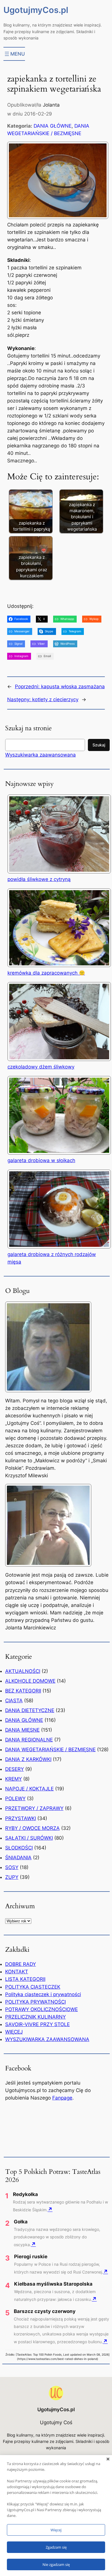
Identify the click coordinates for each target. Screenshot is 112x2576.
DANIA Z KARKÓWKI (28, 1759)
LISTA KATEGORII (25, 1979)
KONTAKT (17, 1972)
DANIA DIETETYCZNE (30, 1710)
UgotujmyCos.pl (36, 10)
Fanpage (62, 2098)
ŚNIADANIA (18, 1858)
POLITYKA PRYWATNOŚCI (35, 2002)
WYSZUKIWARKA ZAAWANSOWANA (47, 2039)
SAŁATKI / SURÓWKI (29, 1838)
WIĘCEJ (14, 2032)
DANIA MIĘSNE (22, 1730)
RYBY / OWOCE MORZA (32, 1828)
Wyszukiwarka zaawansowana (40, 755)
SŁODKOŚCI (19, 1848)
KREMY (13, 1779)
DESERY (15, 1769)
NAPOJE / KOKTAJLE (29, 1789)
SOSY (12, 1867)
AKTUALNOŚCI (23, 1671)
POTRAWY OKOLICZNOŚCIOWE (41, 2009)
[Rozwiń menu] (14, 54)
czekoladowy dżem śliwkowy (41, 1067)
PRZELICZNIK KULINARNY (35, 2017)
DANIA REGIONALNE (29, 1740)
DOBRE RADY (21, 1964)
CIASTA (14, 1701)
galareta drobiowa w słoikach (41, 1160)
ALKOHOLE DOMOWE (30, 1681)
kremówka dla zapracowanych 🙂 (46, 973)
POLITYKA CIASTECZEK (33, 1987)
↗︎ (50, 2209)
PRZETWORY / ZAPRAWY (34, 1808)
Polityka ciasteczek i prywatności (43, 1994)
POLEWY (15, 1798)
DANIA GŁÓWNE (53, 126)
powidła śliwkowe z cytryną (39, 879)
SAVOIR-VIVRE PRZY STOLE (37, 2024)
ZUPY (12, 1877)
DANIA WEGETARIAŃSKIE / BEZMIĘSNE (50, 1750)
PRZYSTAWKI (21, 1818)
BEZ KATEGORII (23, 1691)
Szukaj (99, 745)
